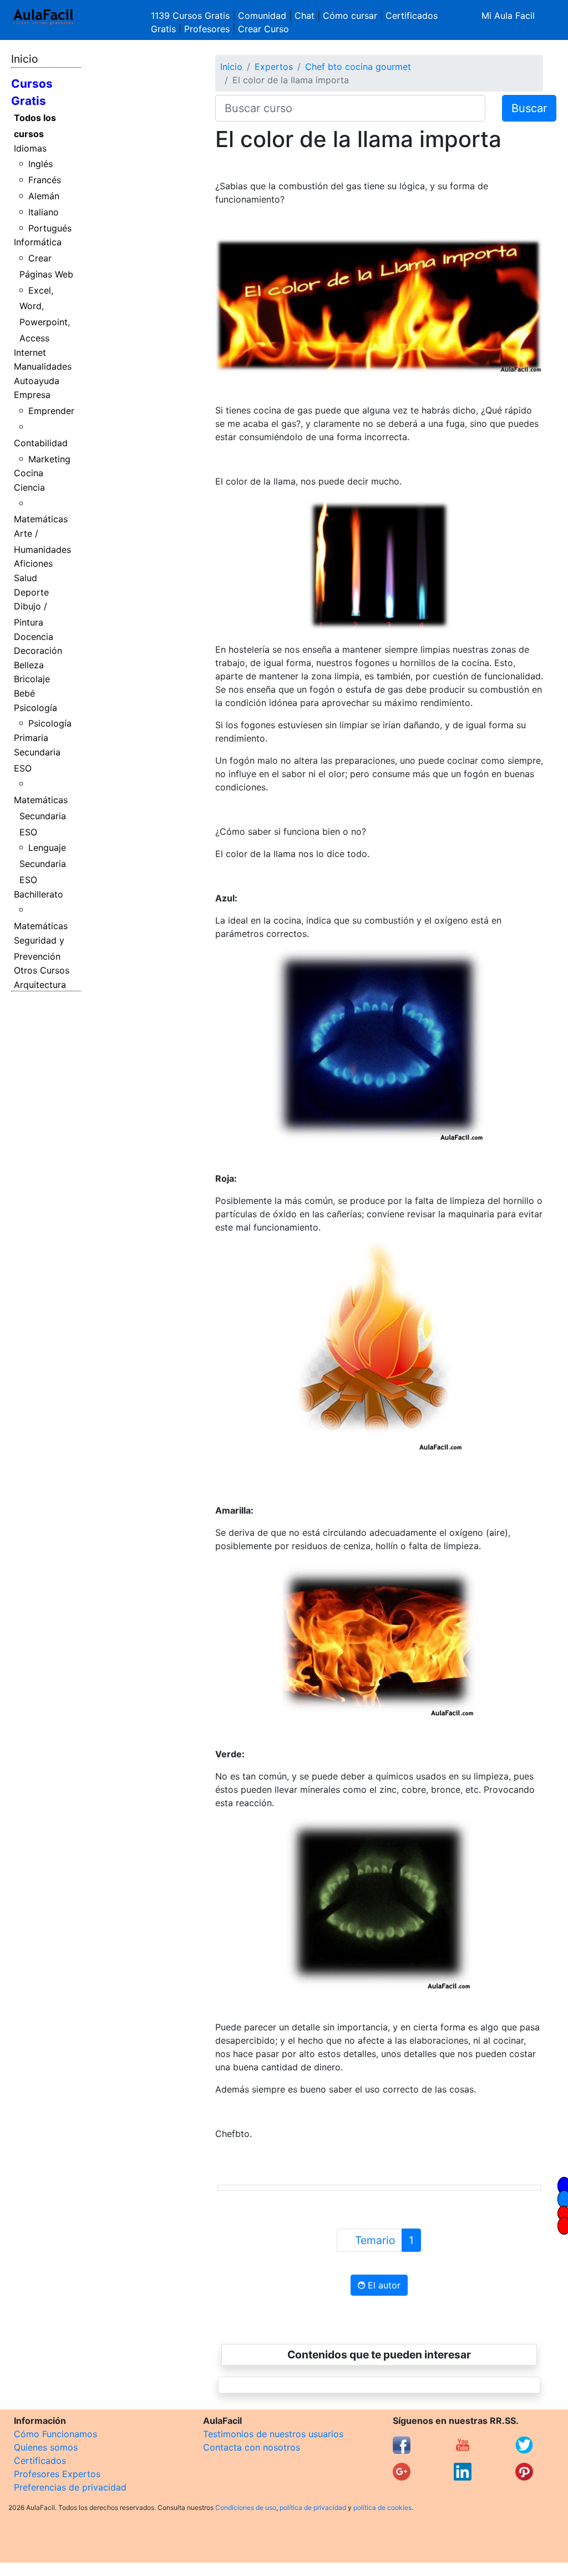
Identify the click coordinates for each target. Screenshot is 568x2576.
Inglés (40, 164)
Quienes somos (46, 2447)
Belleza (29, 665)
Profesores (207, 29)
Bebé (24, 693)
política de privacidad (313, 2507)
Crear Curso (263, 29)
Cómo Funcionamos (55, 2434)
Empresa (32, 395)
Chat (305, 16)
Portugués (50, 228)
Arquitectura (40, 985)
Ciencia (29, 487)
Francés (45, 180)
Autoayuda (37, 381)
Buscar (529, 108)
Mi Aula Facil (508, 16)
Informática (38, 242)
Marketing (49, 459)
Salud (26, 578)
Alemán (44, 196)
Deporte (31, 592)
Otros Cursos (42, 970)
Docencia (34, 637)
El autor (383, 2285)
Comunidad (262, 16)
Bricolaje (32, 679)
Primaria (31, 738)
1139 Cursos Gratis (192, 16)
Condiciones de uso (246, 2507)
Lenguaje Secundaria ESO (43, 864)
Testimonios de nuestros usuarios (273, 2434)
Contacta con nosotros (252, 2447)
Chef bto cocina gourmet (358, 67)
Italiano (44, 212)
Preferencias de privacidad (70, 2487)
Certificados (40, 2461)
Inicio (24, 59)
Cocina (29, 473)
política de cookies (382, 2507)
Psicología (35, 708)
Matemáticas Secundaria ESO (41, 816)
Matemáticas (41, 519)
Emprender (51, 411)
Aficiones (33, 563)
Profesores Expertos (57, 2474)
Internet (30, 352)
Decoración (38, 651)
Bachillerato (39, 894)
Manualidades (43, 366)
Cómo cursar (350, 16)
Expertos (274, 67)
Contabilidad (41, 443)
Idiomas (30, 148)
